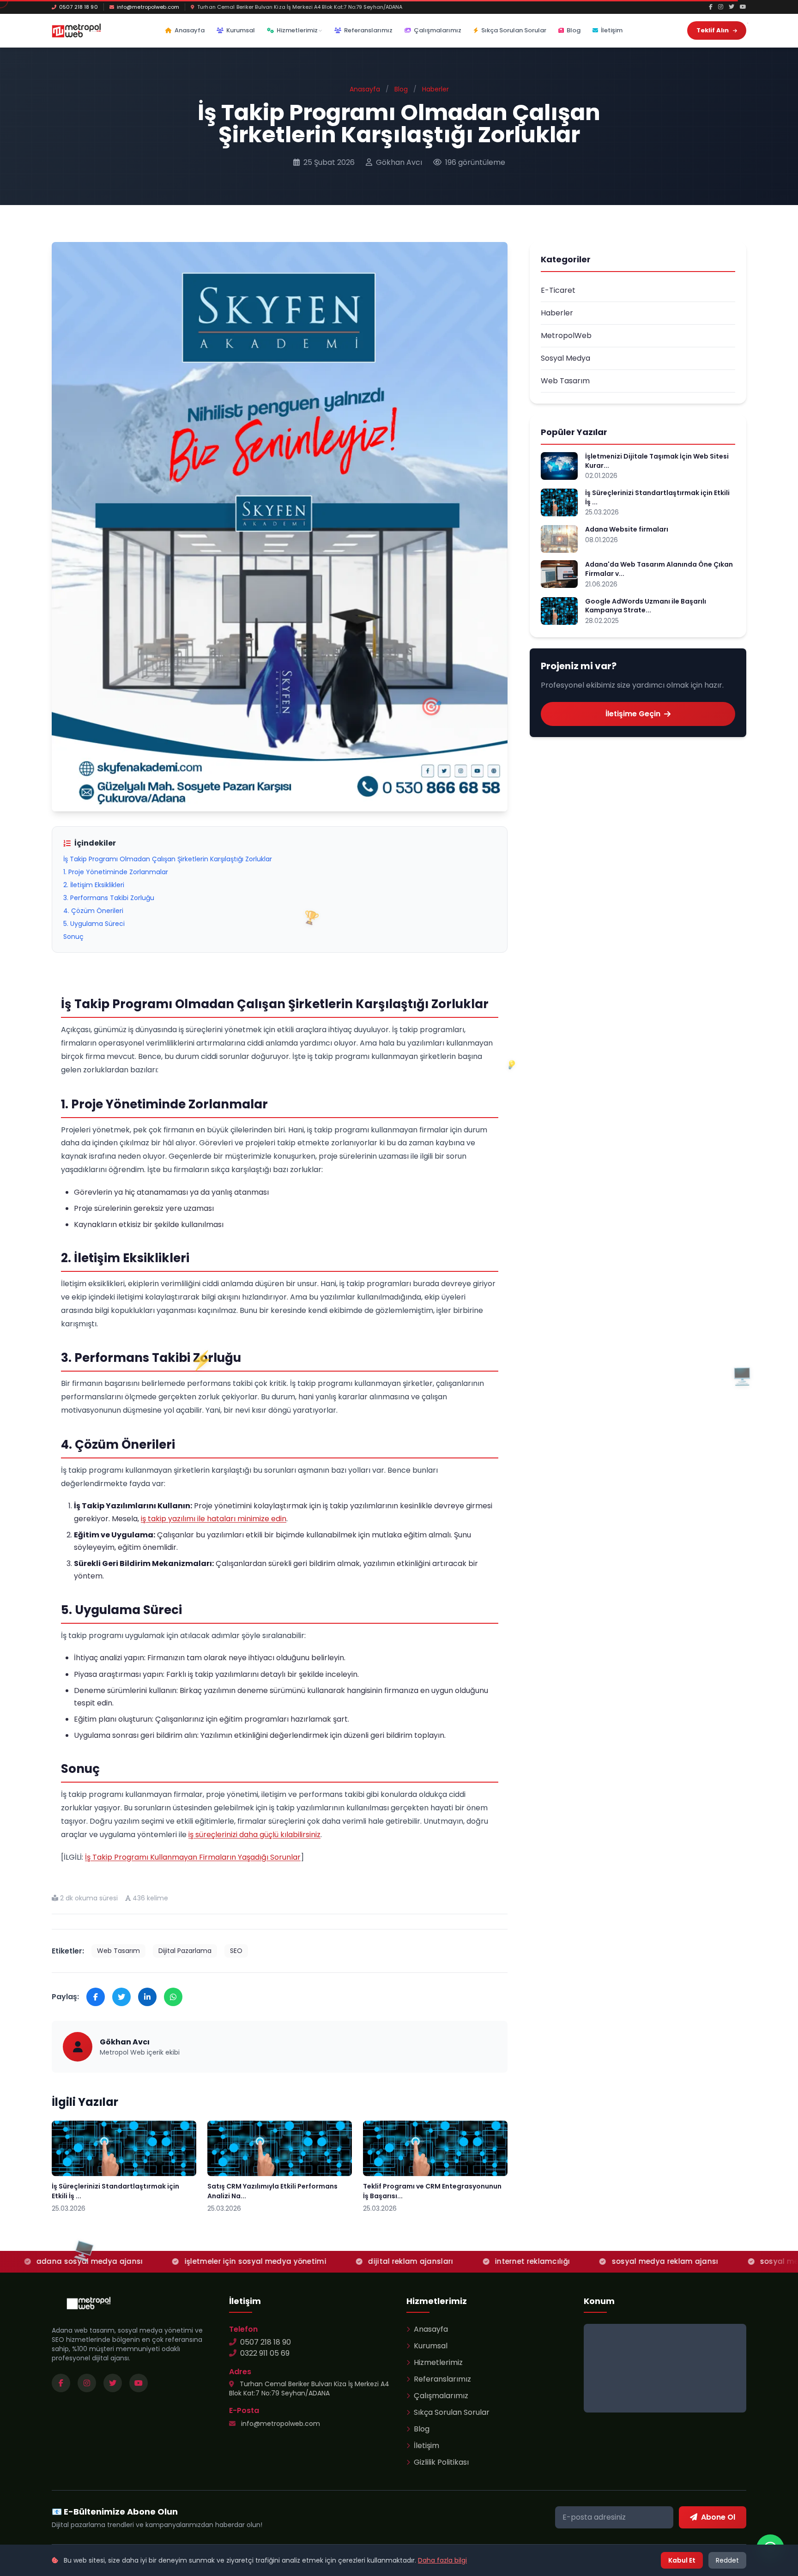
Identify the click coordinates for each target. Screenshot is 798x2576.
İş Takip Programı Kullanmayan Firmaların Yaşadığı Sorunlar (193, 1857)
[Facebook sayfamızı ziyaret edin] (61, 2383)
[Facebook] (711, 7)
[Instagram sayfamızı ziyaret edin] (87, 2383)
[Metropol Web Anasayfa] (89, 2303)
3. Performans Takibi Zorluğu (109, 898)
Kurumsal (241, 30)
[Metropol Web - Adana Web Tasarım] (76, 30)
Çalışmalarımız (438, 30)
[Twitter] (731, 7)
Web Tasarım (118, 1951)
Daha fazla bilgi (442, 2560)
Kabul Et (682, 2560)
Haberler (435, 89)
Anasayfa (190, 30)
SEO (236, 1951)
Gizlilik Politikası (441, 2462)
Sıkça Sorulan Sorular (514, 30)
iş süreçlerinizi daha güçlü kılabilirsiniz (254, 1835)
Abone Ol (718, 2517)
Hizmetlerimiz (297, 30)
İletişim (612, 30)
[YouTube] (743, 7)
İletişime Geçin (633, 714)
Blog (574, 30)
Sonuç (73, 937)
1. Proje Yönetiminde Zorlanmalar (116, 872)
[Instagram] (721, 7)
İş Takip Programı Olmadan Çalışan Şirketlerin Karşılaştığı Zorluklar (168, 859)
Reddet (727, 2560)
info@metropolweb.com (148, 7)
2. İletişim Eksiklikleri (94, 885)
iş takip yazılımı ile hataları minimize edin (214, 1519)
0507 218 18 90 (79, 7)
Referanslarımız (368, 30)
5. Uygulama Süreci (94, 924)
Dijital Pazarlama (185, 1951)
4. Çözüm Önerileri (93, 911)
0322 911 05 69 (265, 2353)
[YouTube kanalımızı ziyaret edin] (139, 2383)
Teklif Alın (713, 30)
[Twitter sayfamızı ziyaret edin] (113, 2383)
